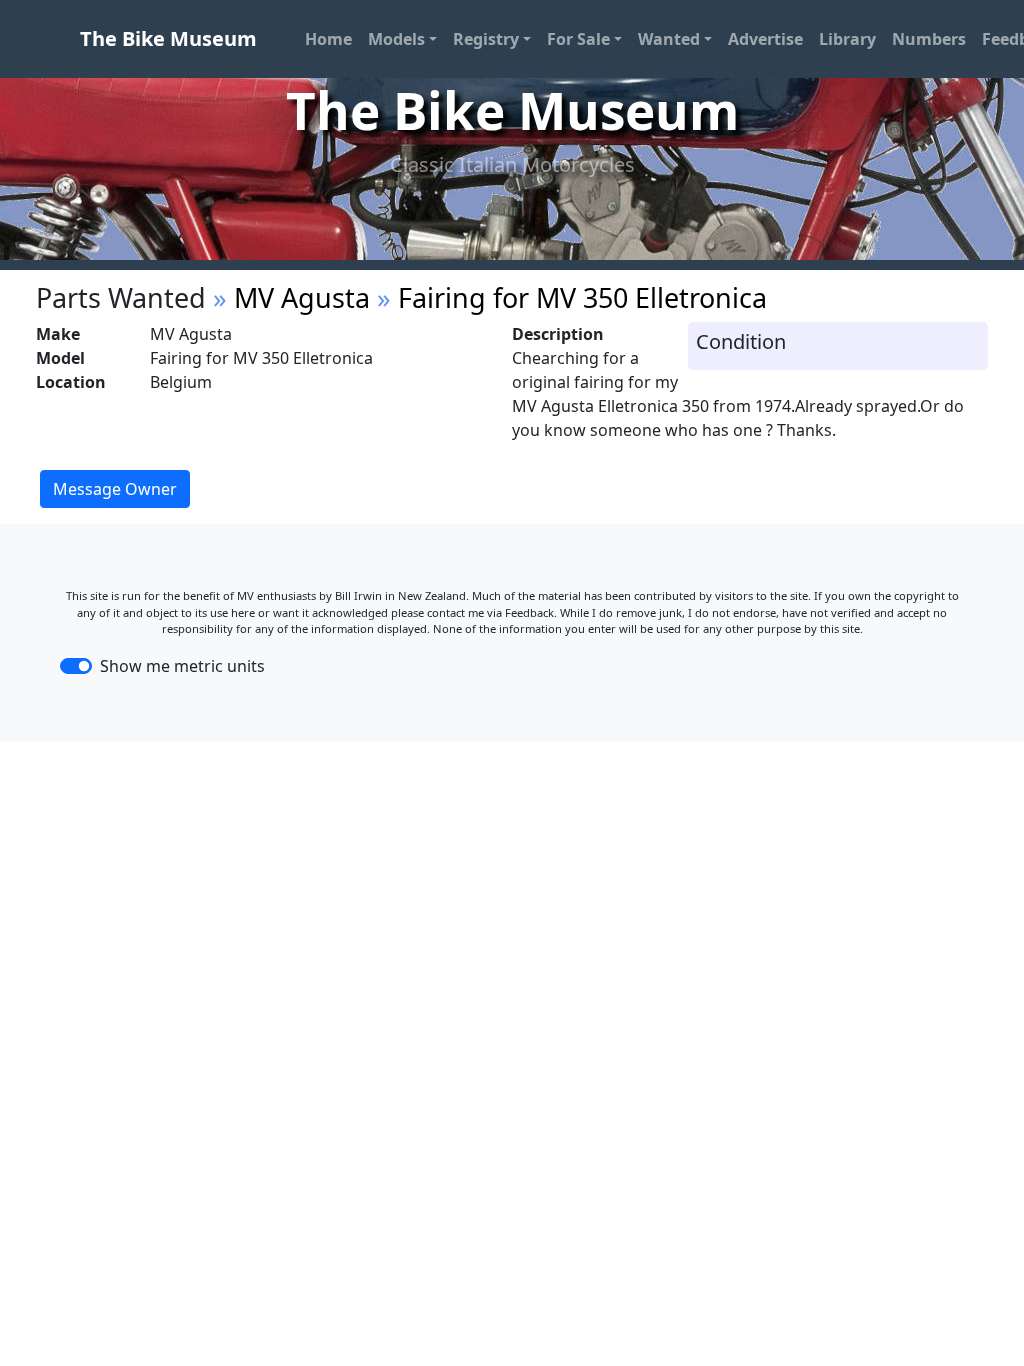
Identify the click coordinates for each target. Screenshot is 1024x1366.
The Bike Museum (168, 38)
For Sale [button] (578, 39)
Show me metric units (182, 666)
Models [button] (396, 39)
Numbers (929, 39)
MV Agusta (302, 297)
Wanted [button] (669, 39)
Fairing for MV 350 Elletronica (582, 297)
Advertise (765, 39)
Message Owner (115, 489)
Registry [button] (486, 39)
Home (328, 39)
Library (847, 39)
